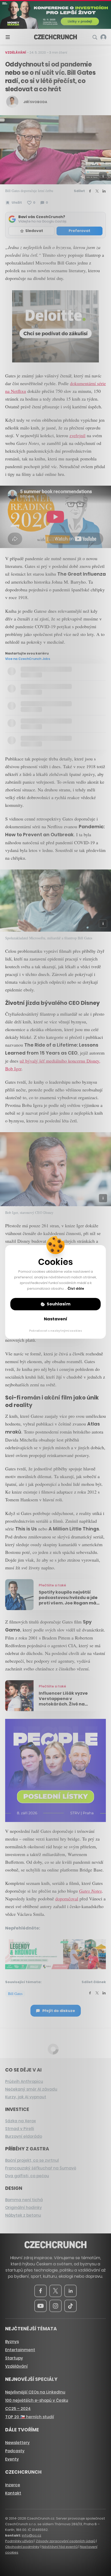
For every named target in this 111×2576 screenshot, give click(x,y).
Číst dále (76, 1289)
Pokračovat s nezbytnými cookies (56, 1331)
